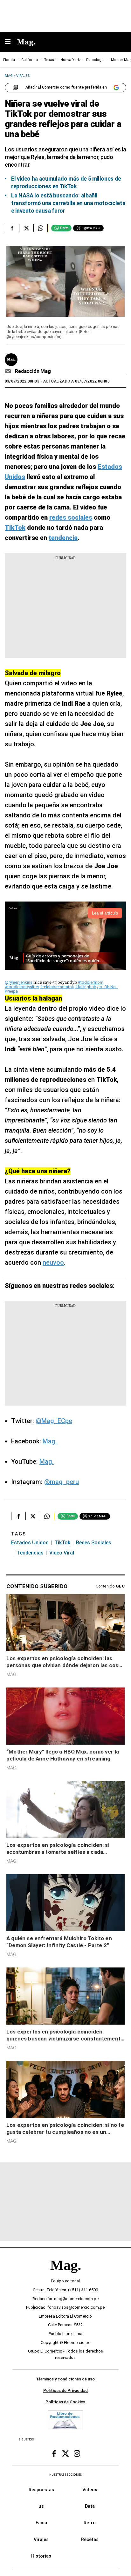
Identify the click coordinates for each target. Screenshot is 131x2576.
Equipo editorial (65, 2281)
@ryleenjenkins (19, 982)
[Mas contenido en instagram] (77, 2454)
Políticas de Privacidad (65, 2390)
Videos (90, 2490)
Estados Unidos (30, 1543)
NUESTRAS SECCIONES (65, 2475)
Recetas (90, 2539)
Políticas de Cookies (65, 2402)
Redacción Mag (33, 371)
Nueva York (70, 60)
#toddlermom (91, 982)
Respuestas (41, 2490)
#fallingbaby (87, 987)
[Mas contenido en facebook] (54, 2454)
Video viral (62, 1553)
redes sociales (94, 1543)
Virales (41, 2539)
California (30, 60)
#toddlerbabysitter (22, 987)
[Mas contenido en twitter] (65, 2454)
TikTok (62, 1543)
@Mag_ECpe (54, 1421)
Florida (9, 60)
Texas (49, 60)
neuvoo (53, 1262)
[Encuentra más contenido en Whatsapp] (41, 228)
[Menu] (11, 42)
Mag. (50, 1441)
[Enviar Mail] (9, 371)
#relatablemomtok (57, 987)
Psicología (95, 60)
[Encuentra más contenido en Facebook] (12, 228)
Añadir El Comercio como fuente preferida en (66, 87)
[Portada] (65, 2276)
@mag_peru (62, 1482)
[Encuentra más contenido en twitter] (26, 228)
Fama (41, 2523)
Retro (90, 2523)
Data (90, 2506)
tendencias (30, 1553)
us (41, 2506)
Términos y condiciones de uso (65, 2379)
